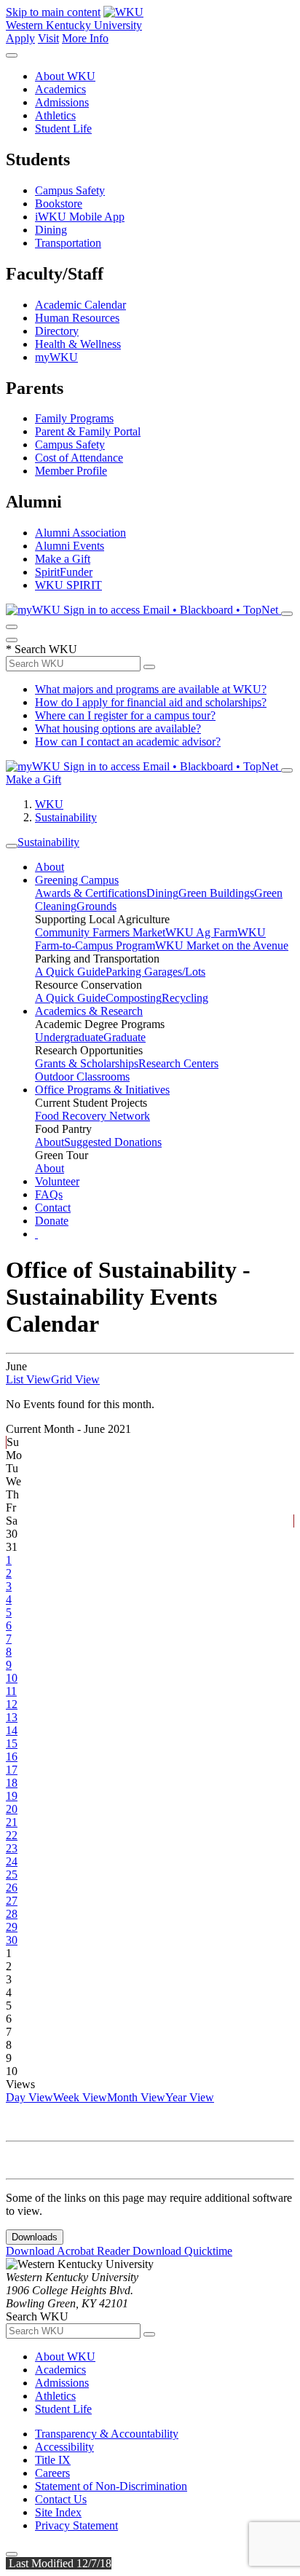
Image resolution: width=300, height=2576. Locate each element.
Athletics (55, 115)
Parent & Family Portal (88, 431)
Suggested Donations (113, 1142)
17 (12, 1770)
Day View (29, 2097)
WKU (49, 804)
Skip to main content (53, 12)
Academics (60, 89)
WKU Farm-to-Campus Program (150, 939)
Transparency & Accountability (107, 2434)
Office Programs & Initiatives (102, 1090)
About (50, 867)
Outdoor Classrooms (82, 1076)
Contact (53, 1208)
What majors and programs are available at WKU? (151, 689)
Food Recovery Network (92, 1116)
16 (12, 1757)
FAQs (49, 1194)
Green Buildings (216, 893)
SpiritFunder (64, 572)
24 (12, 1861)
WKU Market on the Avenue (222, 945)
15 (12, 1743)
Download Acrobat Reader (69, 2251)
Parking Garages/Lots (155, 972)
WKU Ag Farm (201, 932)
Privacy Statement (76, 2525)
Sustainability (66, 817)
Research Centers (178, 1063)
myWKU (56, 357)
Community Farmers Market (100, 932)
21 (12, 1822)
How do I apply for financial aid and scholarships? (151, 702)
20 (12, 1809)
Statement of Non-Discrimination (111, 2486)
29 (12, 1927)
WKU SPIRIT (68, 585)
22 (12, 1835)
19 (12, 1796)
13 (12, 1717)
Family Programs (74, 418)
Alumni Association (80, 533)
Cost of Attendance (79, 458)
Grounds (96, 906)
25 (12, 1874)
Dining (51, 230)
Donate (52, 1221)
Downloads (35, 2237)
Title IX (53, 2460)
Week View (80, 2097)
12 (12, 1704)
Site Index (58, 2512)
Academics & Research (89, 1011)
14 (12, 1730)
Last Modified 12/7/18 (59, 2563)
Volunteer (57, 1181)
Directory (57, 331)
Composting (134, 998)
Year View (190, 2097)
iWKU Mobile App (80, 217)
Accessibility (64, 2447)
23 (12, 1848)
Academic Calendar (80, 305)
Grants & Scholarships (87, 1063)
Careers (52, 2473)
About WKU (65, 76)
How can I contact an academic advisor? (128, 742)
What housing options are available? (118, 728)
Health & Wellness (78, 344)
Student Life (63, 129)
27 (12, 1901)
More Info (85, 38)
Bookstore (59, 204)
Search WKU (42, 649)
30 (12, 1940)
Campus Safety (70, 190)
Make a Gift (63, 559)
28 (12, 1914)
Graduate (125, 1037)
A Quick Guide (70, 972)
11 (11, 1691)
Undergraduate (69, 1037)
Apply (20, 38)
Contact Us (61, 2499)
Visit (48, 38)
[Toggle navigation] (12, 846)
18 (12, 1783)
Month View (136, 2097)
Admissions (62, 102)
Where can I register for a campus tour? (125, 715)
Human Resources (77, 318)
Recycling (185, 998)
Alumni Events (70, 546)
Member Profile (71, 471)
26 (12, 1888)
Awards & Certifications (91, 893)
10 (12, 1678)
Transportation (68, 243)
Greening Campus (77, 880)
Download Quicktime (182, 2251)
